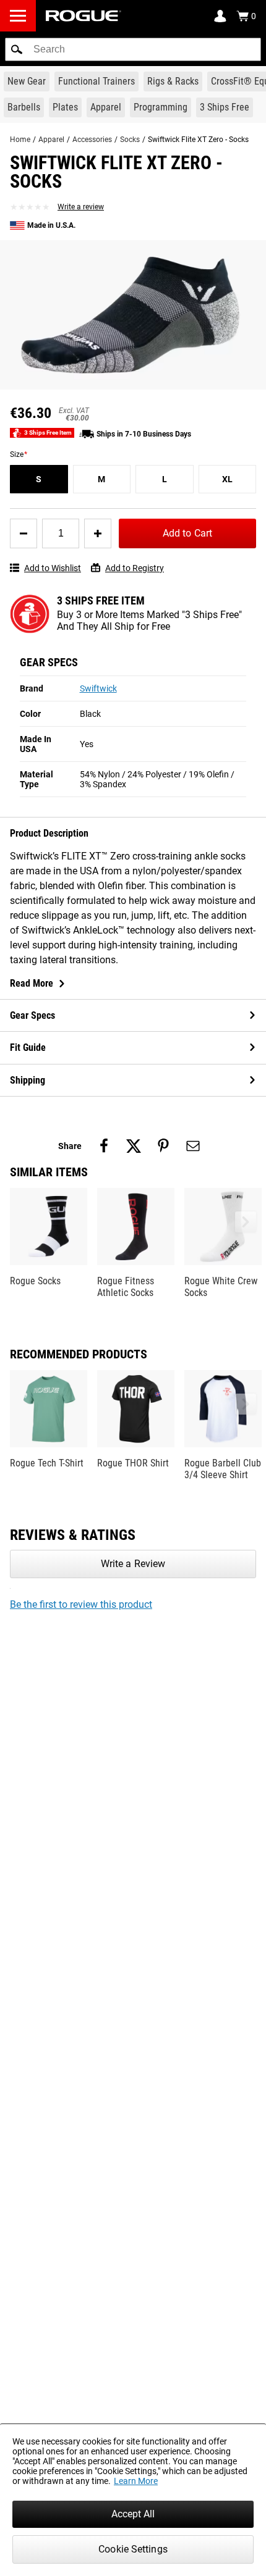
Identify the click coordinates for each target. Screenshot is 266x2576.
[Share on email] (193, 1146)
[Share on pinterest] (163, 1146)
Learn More (136, 2481)
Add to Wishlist (53, 568)
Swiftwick (98, 688)
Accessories (92, 140)
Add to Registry (135, 568)
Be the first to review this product (81, 1604)
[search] (133, 49)
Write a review (81, 207)
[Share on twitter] (134, 1146)
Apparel (51, 140)
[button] (17, 49)
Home (20, 140)
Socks (130, 140)
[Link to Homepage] (84, 16)
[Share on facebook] (104, 1146)
